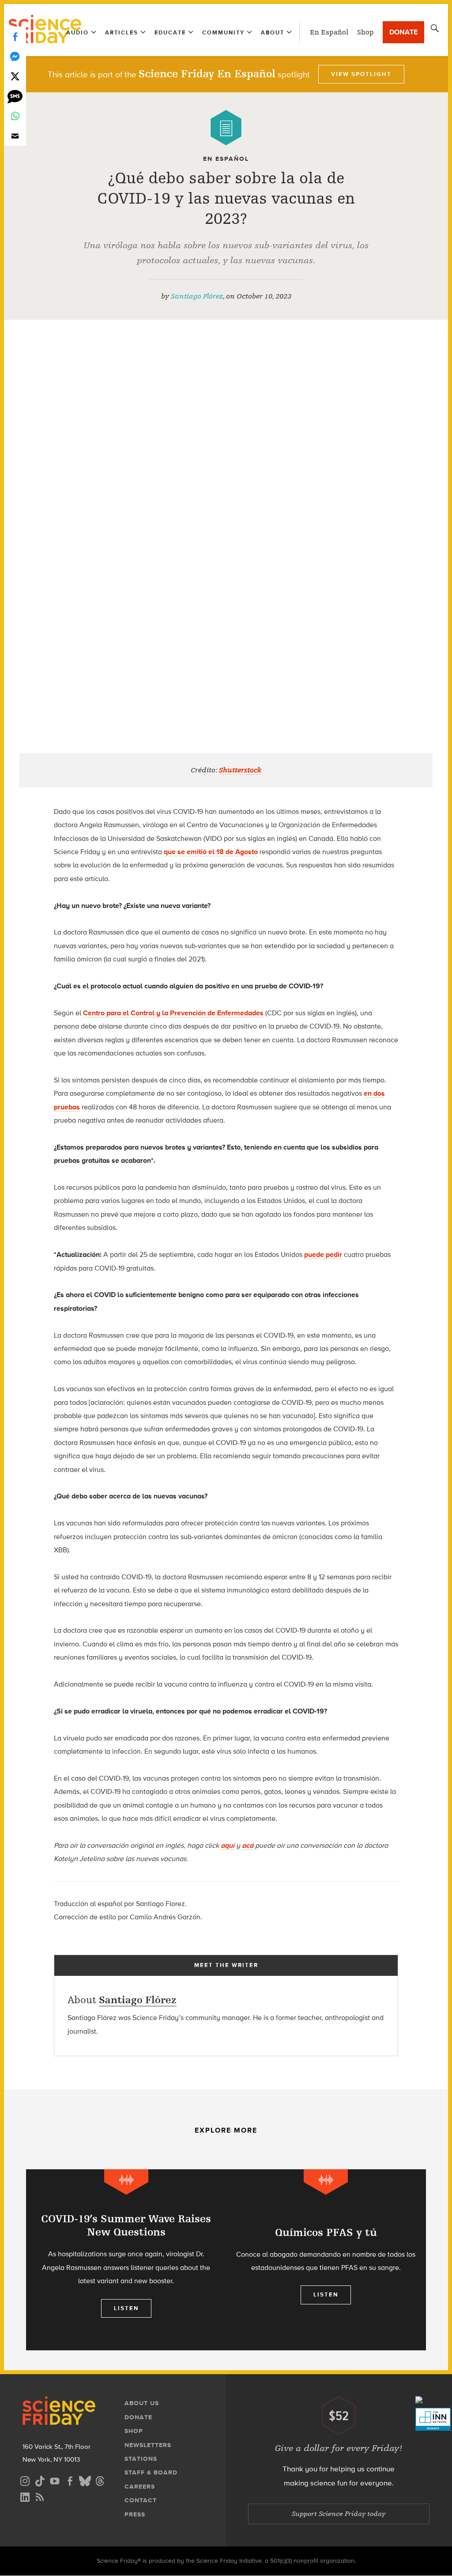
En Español (329, 32)
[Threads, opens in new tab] (100, 2480)
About (273, 32)
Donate (403, 32)
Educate (170, 32)
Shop (365, 32)
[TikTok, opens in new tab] (40, 2480)
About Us (142, 2403)
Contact (141, 2500)
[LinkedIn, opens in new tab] (25, 2496)
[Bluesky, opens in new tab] (85, 2480)
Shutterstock (240, 770)
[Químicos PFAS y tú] (326, 2260)
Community (223, 32)
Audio (77, 32)
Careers (140, 2487)
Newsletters (148, 2445)
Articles (122, 32)
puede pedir (323, 1254)
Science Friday (45, 30)
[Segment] (126, 2182)
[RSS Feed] (40, 2496)
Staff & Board (151, 2472)
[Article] (226, 128)
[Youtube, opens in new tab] (55, 2480)
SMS (15, 96)
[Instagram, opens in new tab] (25, 2480)
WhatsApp (15, 116)
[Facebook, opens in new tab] (70, 2480)
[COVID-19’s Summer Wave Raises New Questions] (126, 2260)
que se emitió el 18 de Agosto (211, 852)
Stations (141, 2459)
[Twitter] (15, 76)
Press (135, 2514)
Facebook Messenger (15, 56)
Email (15, 136)
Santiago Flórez (197, 296)
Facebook (15, 36)
